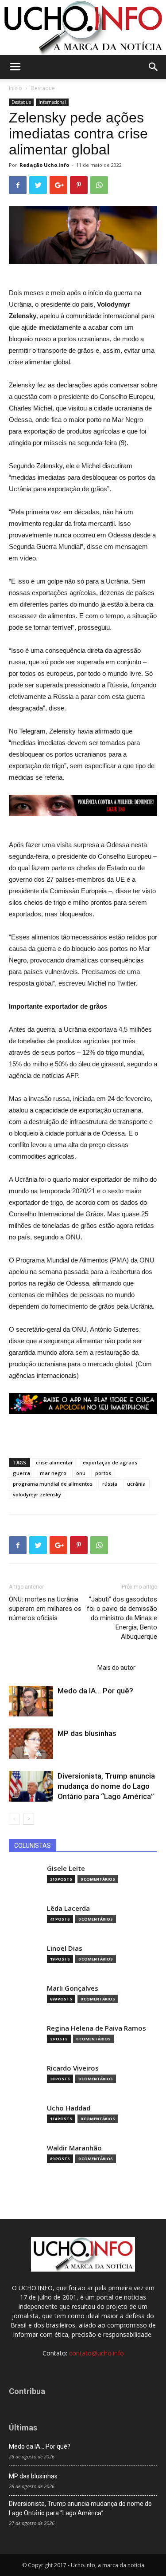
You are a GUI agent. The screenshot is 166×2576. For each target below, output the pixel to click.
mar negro (53, 1473)
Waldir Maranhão (74, 2148)
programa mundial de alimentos (53, 1484)
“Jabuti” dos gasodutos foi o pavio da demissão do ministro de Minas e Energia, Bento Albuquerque (122, 1618)
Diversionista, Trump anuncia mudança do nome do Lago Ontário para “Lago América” (106, 1786)
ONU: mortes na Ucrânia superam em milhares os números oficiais (45, 1609)
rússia (110, 1484)
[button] (154, 67)
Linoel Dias (65, 1948)
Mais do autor (116, 1668)
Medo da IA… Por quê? (95, 1691)
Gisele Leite (66, 1868)
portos (103, 1473)
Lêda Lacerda (68, 1908)
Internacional (52, 102)
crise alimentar (54, 1462)
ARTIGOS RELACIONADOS (50, 1668)
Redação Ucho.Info (44, 165)
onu (81, 1473)
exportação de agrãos (110, 1462)
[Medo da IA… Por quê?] (31, 1701)
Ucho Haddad (69, 2108)
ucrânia (136, 1484)
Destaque (43, 88)
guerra (21, 1473)
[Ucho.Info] (83, 28)
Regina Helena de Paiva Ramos (97, 2028)
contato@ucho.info (97, 2353)
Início (15, 88)
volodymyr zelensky (37, 1494)
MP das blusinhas (87, 1733)
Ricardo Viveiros (73, 2068)
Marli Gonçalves (73, 1988)
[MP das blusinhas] (31, 1744)
